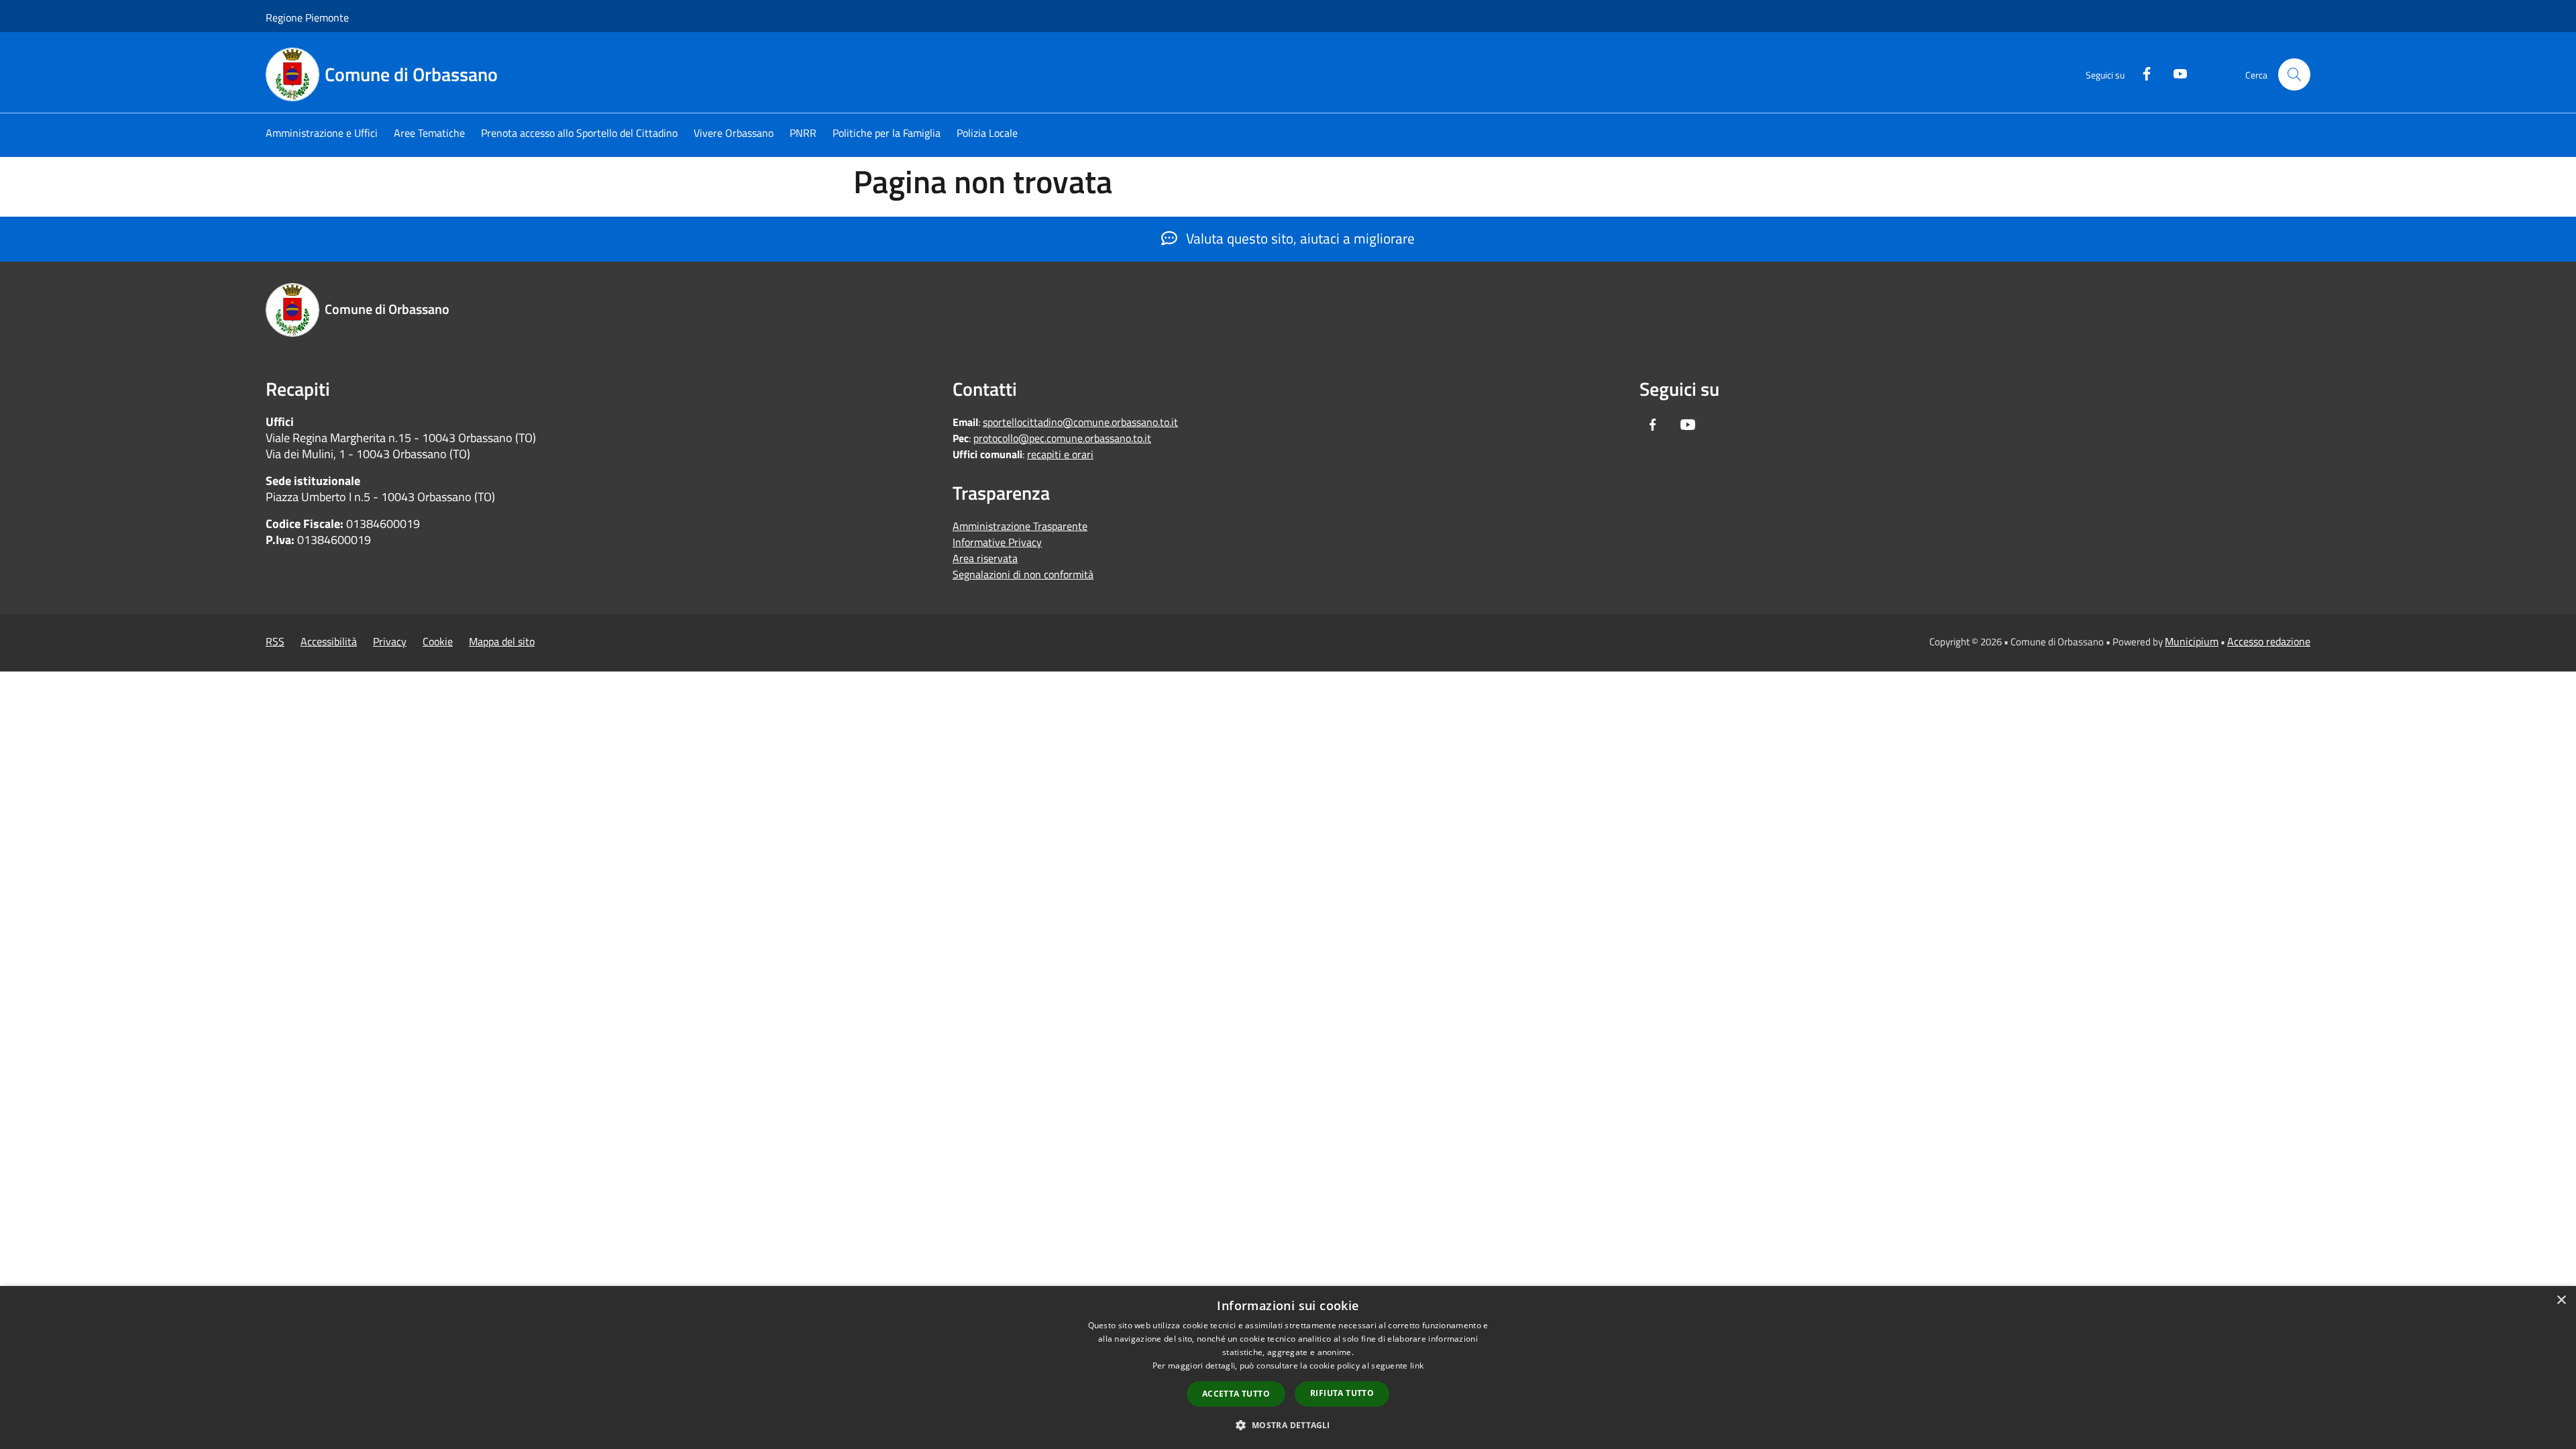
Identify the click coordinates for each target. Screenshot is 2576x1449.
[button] (1288, 1425)
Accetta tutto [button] (1236, 1394)
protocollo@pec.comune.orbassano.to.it (1062, 438)
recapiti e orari (1060, 454)
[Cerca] (2294, 74)
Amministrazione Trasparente (1020, 526)
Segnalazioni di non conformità (1023, 574)
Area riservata (985, 558)
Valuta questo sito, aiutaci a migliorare (1299, 238)
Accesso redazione (2269, 641)
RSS (275, 641)
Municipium (2192, 641)
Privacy (390, 641)
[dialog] (1288, 1367)
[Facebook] (2141, 72)
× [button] (2561, 1300)
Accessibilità (329, 641)
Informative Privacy (997, 542)
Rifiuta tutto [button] (1342, 1393)
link (1417, 1365)
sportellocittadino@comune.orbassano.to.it (1080, 422)
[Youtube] (2175, 72)
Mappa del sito (502, 641)
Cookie (438, 641)
